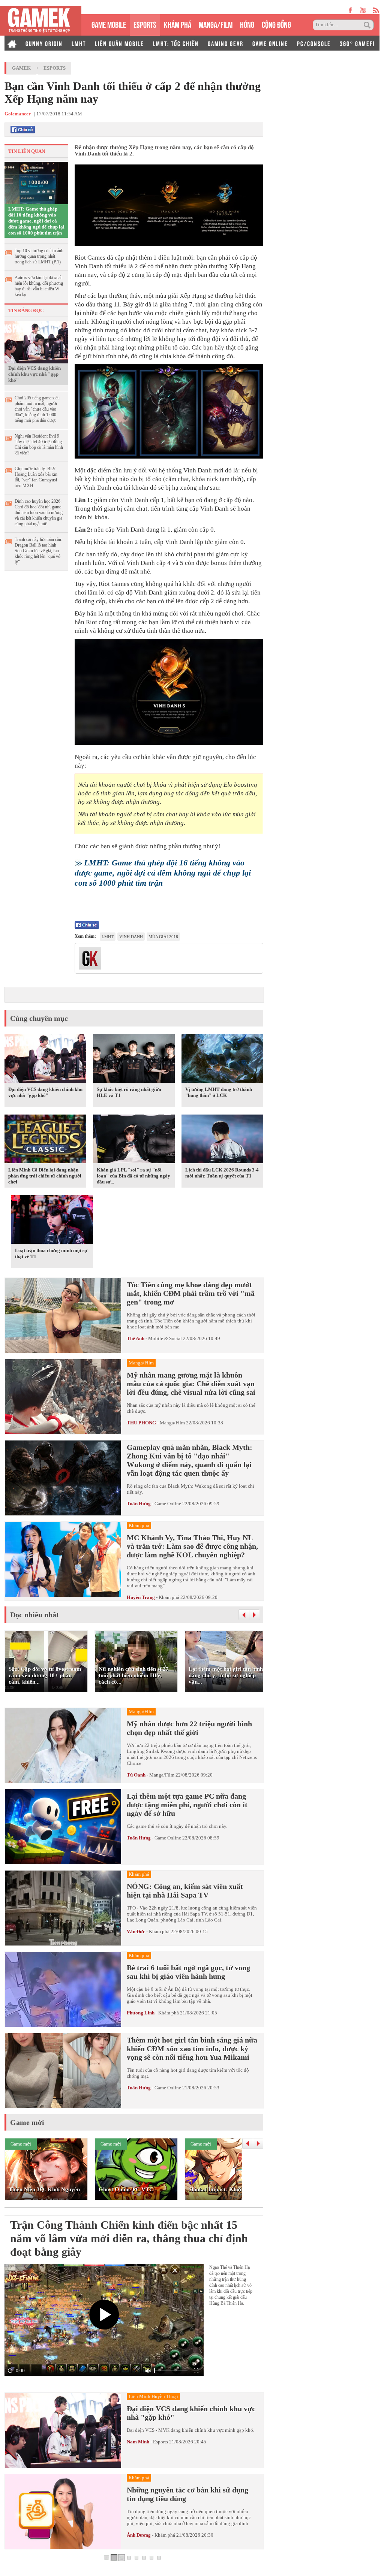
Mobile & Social (165, 1338)
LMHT (79, 43)
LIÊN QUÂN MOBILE (119, 43)
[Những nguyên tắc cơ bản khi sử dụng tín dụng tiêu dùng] (63, 2512)
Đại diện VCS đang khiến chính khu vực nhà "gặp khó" (34, 374)
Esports (55, 68)
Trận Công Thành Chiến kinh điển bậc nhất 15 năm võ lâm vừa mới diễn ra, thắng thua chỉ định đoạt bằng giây (129, 2238)
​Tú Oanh (136, 1775)
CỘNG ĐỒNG (276, 24)
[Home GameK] (12, 43)
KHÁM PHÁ (178, 24)
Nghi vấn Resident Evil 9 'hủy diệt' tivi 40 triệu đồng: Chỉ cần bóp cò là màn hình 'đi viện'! (39, 445)
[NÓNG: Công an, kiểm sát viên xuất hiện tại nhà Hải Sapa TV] (63, 1908)
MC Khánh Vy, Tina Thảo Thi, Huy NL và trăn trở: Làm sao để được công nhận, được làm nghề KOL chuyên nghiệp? (192, 1546)
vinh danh (131, 937)
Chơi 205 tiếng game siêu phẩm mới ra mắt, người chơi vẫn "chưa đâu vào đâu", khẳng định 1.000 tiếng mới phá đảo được (37, 409)
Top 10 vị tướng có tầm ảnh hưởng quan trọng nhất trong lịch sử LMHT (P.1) (39, 256)
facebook (351, 10)
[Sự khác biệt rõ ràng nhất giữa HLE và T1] (134, 1060)
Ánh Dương (139, 2535)
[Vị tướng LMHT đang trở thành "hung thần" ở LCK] (222, 1060)
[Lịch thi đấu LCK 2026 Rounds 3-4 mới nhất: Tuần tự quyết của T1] (222, 1140)
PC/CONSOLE (314, 43)
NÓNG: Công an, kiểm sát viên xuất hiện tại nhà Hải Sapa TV (185, 1891)
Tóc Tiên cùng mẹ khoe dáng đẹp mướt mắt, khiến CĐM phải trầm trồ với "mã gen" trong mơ (191, 1293)
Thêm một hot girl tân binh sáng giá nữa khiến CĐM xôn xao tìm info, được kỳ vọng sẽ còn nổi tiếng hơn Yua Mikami (192, 2049)
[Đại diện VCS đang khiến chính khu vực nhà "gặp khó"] (36, 342)
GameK (21, 68)
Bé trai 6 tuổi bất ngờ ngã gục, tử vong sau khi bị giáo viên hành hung (188, 1972)
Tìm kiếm (368, 25)
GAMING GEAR (226, 43)
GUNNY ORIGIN (44, 43)
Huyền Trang (141, 1597)
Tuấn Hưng (139, 1504)
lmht (108, 937)
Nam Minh (138, 2442)
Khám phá (169, 1597)
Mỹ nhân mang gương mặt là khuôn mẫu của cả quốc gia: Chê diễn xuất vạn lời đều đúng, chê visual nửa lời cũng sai (191, 1384)
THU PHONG (141, 1423)
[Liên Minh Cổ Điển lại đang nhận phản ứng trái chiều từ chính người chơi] (45, 1140)
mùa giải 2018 (163, 937)
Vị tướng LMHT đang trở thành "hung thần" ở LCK (219, 1092)
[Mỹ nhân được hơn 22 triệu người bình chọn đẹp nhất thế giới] (63, 1745)
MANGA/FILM (216, 24)
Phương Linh (141, 2013)
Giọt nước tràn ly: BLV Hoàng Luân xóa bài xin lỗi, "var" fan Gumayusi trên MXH (36, 477)
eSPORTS (145, 24)
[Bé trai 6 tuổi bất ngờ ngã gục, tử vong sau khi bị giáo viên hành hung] (63, 1989)
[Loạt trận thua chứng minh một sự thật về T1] (52, 1221)
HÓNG (247, 24)
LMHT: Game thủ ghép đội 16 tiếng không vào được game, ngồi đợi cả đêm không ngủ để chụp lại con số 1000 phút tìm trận (36, 221)
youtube (363, 10)
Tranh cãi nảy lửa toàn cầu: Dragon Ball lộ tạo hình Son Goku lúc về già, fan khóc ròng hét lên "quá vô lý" (38, 551)
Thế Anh (136, 1338)
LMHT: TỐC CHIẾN (176, 43)
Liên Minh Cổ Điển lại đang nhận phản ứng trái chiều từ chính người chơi (45, 1176)
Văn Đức (136, 1931)
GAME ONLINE (270, 43)
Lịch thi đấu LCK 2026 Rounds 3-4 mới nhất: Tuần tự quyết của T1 (222, 1173)
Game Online (168, 1504)
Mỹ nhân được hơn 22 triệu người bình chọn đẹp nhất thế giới (189, 1728)
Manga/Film (172, 1423)
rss (376, 10)
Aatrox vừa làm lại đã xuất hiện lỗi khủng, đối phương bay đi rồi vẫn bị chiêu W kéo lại (39, 286)
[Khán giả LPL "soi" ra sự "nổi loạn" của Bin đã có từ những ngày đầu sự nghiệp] (134, 1140)
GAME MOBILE (109, 24)
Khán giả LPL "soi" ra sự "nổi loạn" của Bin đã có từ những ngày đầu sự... (133, 1176)
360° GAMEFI (357, 43)
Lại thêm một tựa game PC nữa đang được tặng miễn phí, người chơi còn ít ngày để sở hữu (187, 1805)
